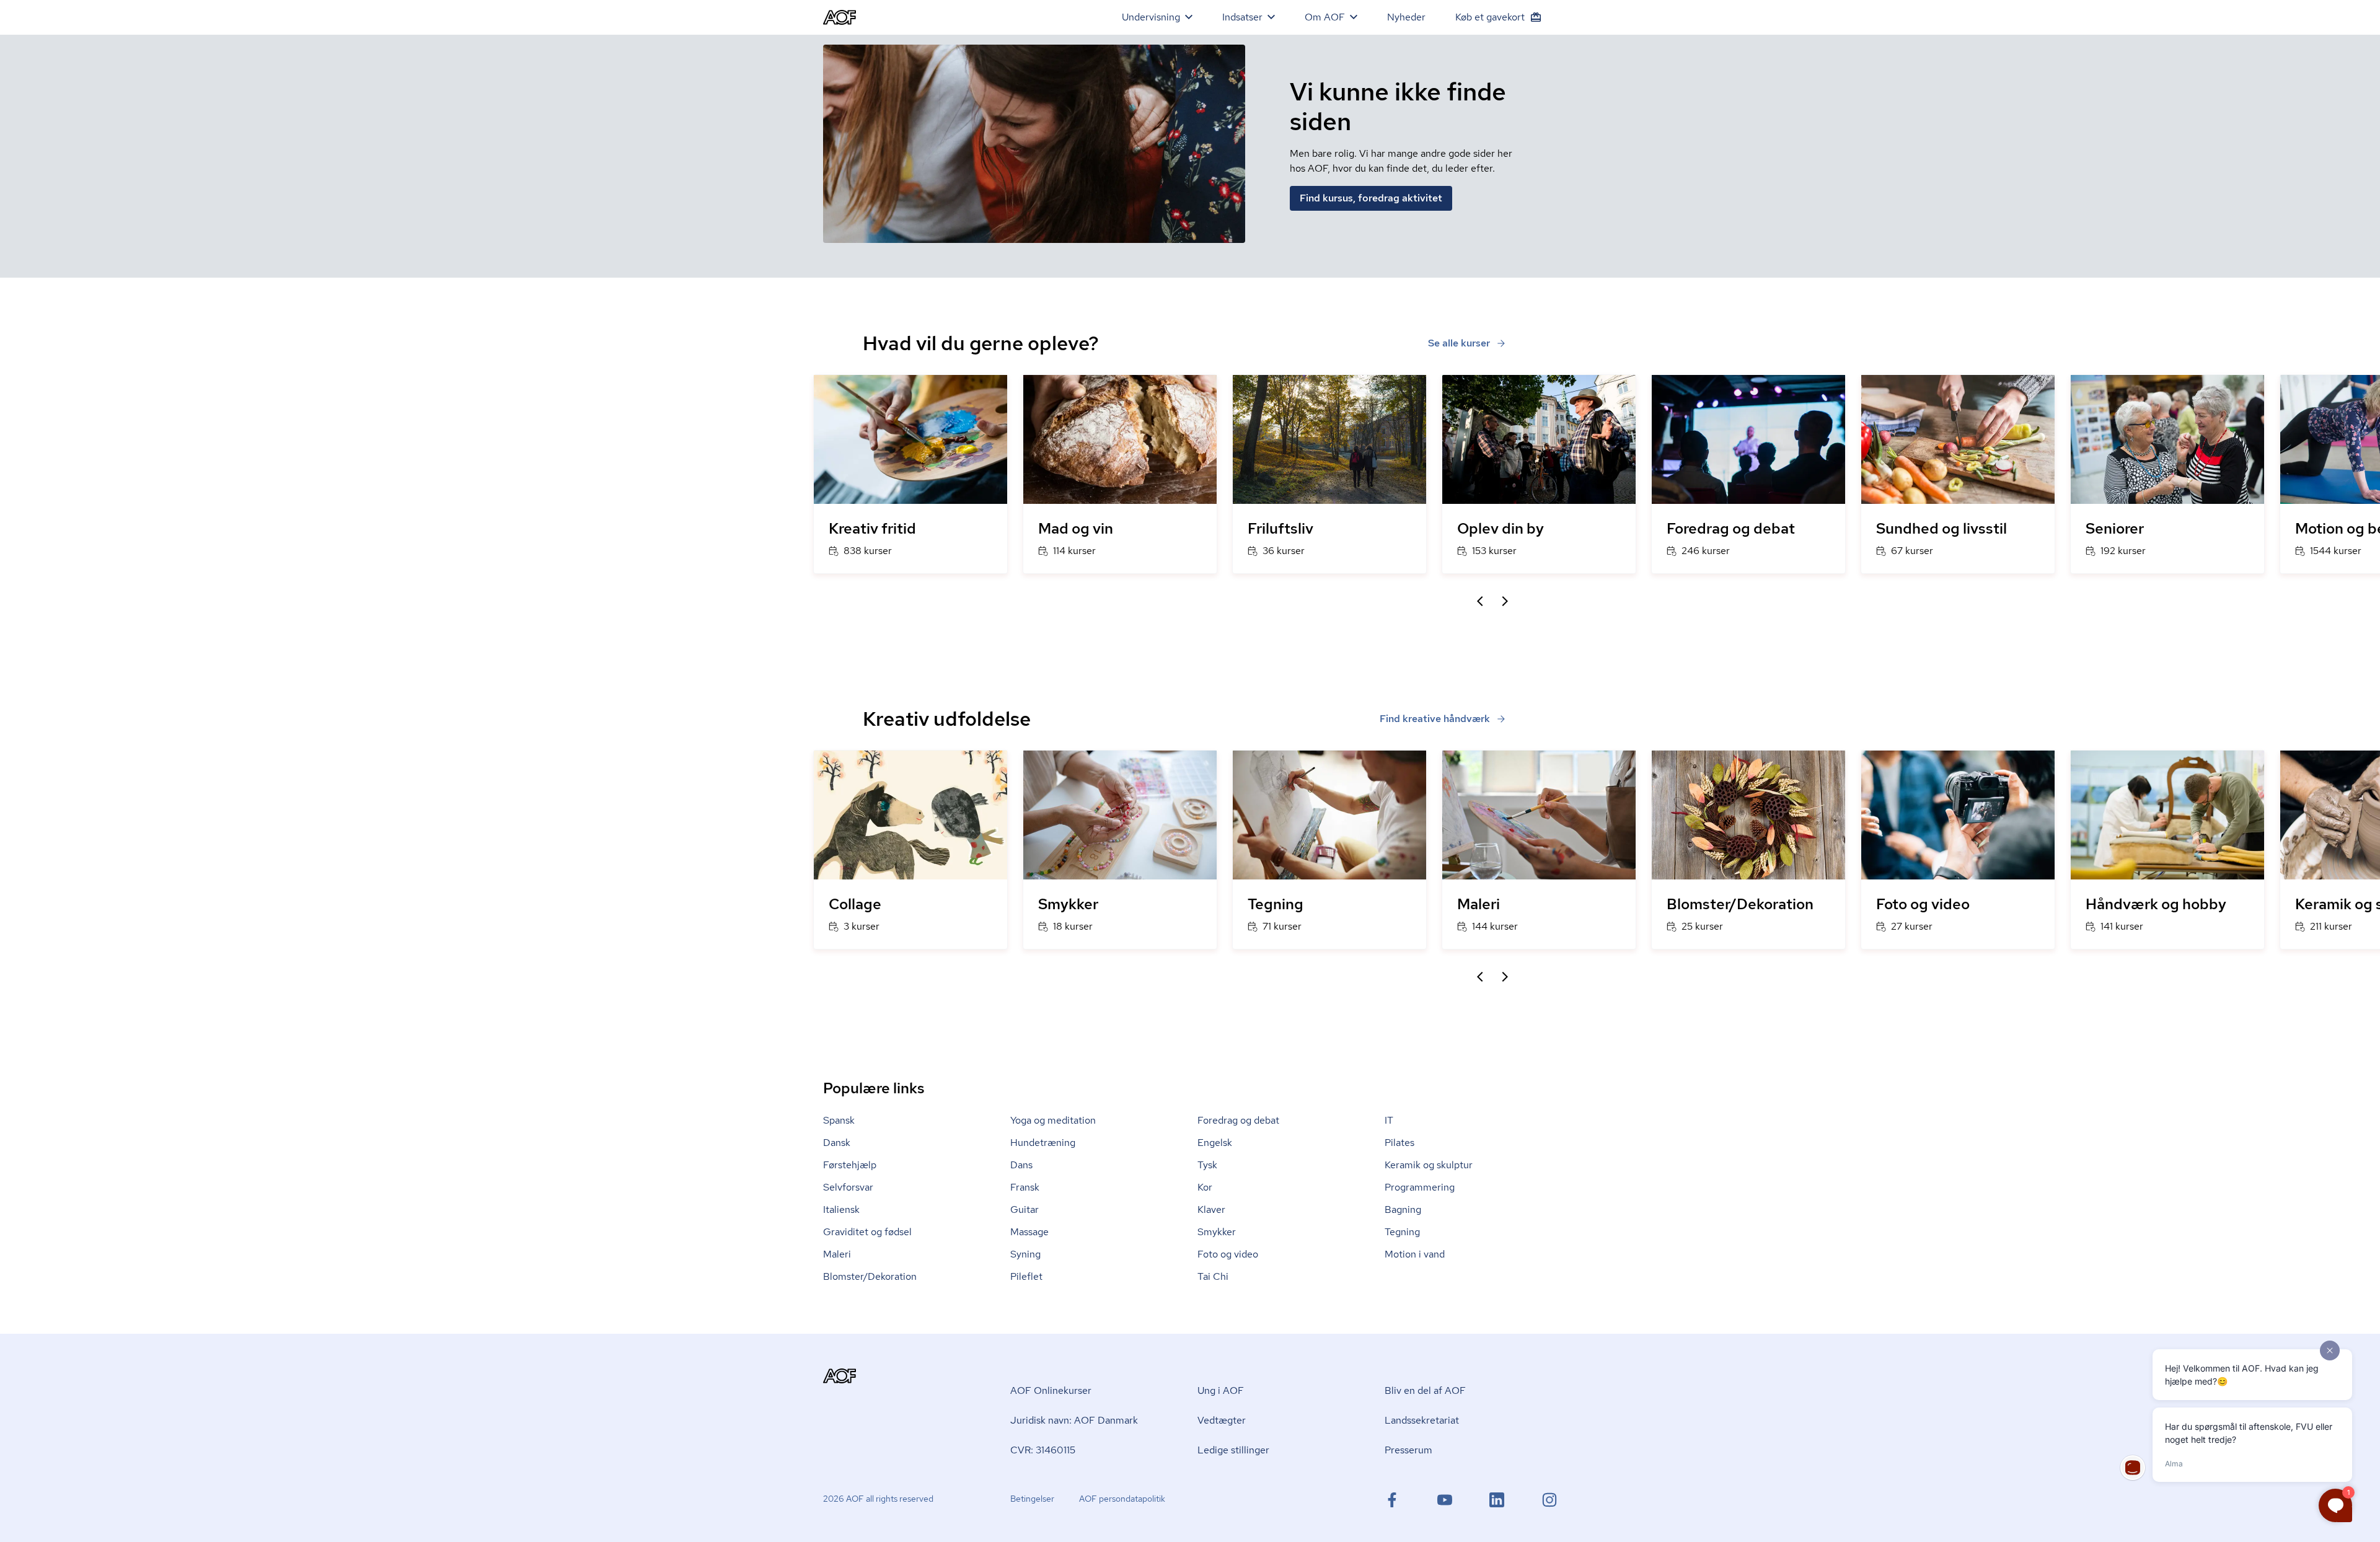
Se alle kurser (1459, 343)
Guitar (1025, 1209)
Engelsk (1215, 1143)
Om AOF (1325, 17)
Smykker (1217, 1232)
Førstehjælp (850, 1165)
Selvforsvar (848, 1187)
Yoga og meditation (1053, 1120)
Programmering (1420, 1187)
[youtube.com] (1445, 1500)
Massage (1029, 1232)
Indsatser (1242, 17)
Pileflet (1026, 1276)
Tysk (1207, 1165)
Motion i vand (1415, 1254)
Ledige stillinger (1233, 1450)
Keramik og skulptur (1429, 1165)
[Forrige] (1480, 601)
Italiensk (841, 1209)
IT (1389, 1120)
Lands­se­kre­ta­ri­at (1422, 1420)
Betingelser (1032, 1499)
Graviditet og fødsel (867, 1232)
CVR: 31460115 (1043, 1450)
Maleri (837, 1254)
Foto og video (1228, 1254)
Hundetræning (1043, 1143)
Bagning (1403, 1209)
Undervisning (1151, 17)
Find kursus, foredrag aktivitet (1371, 198)
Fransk (1025, 1187)
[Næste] (1505, 601)
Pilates (1399, 1143)
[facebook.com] (1392, 1500)
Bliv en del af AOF (1425, 1390)
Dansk (837, 1143)
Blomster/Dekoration (870, 1276)
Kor (1205, 1187)
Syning (1025, 1254)
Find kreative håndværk (1435, 719)
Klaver (1211, 1209)
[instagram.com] (1549, 1500)
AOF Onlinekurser (1051, 1390)
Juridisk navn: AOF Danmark (1074, 1420)
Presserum (1408, 1450)
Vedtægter (1222, 1420)
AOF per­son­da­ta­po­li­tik (1122, 1499)
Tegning (1402, 1232)
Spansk (839, 1120)
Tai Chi (1213, 1276)
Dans (1021, 1165)
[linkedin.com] (1497, 1500)
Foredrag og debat (1238, 1120)
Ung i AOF (1221, 1390)
